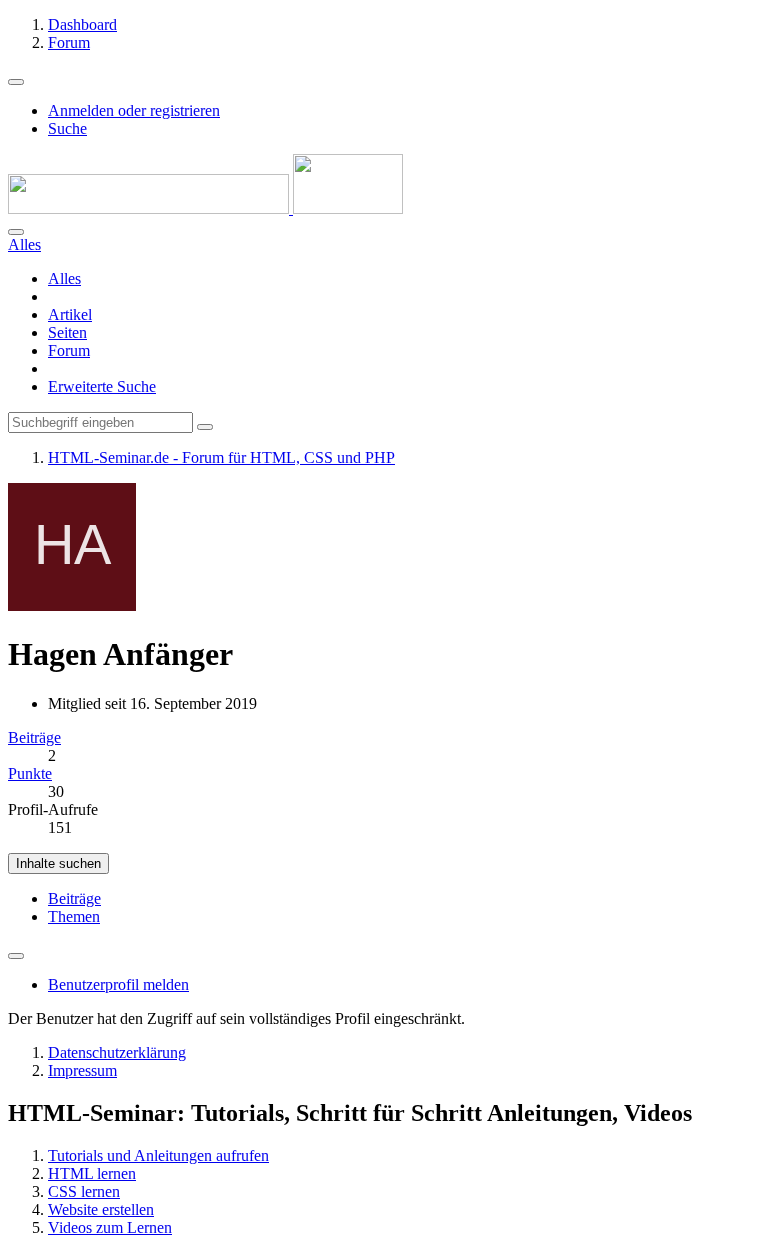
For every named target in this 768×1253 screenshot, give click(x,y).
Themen (74, 916)
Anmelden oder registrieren (134, 110)
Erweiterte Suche (102, 386)
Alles (64, 278)
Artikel (70, 314)
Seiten (67, 332)
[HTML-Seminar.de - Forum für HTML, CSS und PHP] (205, 208)
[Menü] (16, 82)
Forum (69, 350)
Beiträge (34, 737)
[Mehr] (16, 956)
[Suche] (16, 232)
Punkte (30, 773)
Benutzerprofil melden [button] (118, 984)
